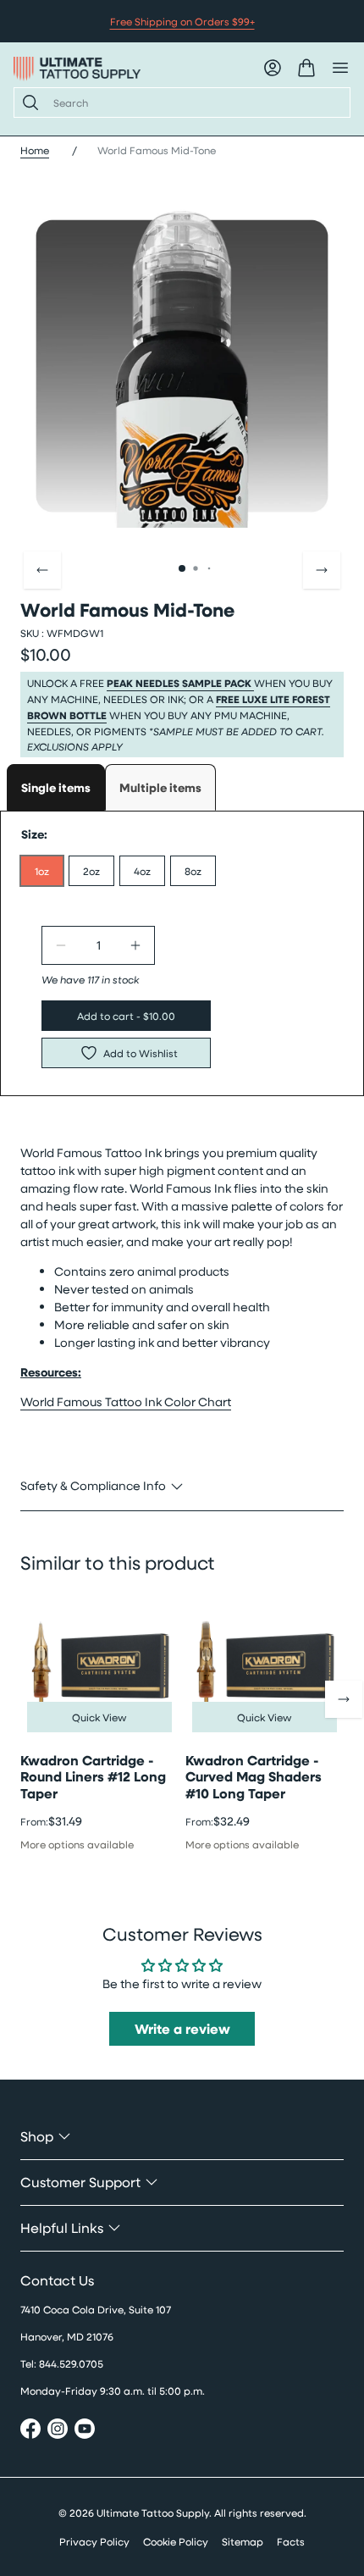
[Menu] (340, 68)
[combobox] (195, 102)
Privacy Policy (94, 2541)
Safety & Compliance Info (93, 1485)
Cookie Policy (176, 2541)
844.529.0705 (71, 2363)
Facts (291, 2541)
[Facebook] (30, 2431)
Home (35, 150)
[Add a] (135, 945)
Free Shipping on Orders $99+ (182, 21)
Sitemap (243, 2541)
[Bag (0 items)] (306, 68)
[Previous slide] (42, 570)
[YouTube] (85, 2431)
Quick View (99, 1717)
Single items (56, 787)
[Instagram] (58, 2431)
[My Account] (273, 68)
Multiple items (160, 787)
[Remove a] (61, 945)
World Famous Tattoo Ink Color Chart (126, 1402)
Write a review (182, 2029)
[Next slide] (322, 570)
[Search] (27, 102)
